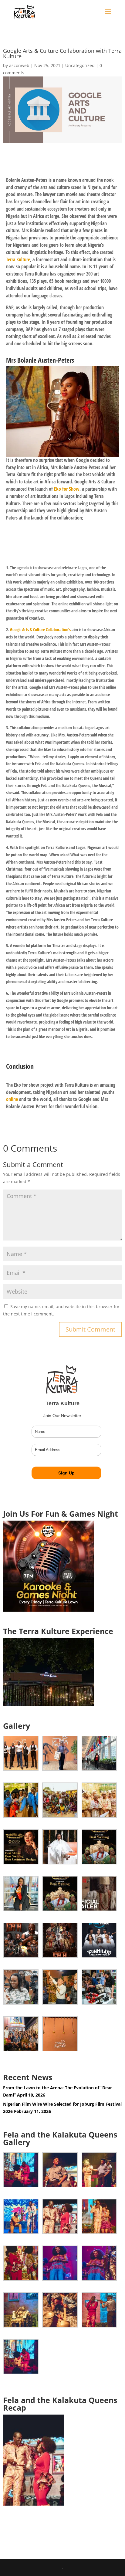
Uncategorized (80, 65)
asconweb (19, 65)
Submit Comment (90, 1329)
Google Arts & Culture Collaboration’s (40, 630)
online (12, 1099)
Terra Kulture (18, 259)
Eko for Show (67, 489)
